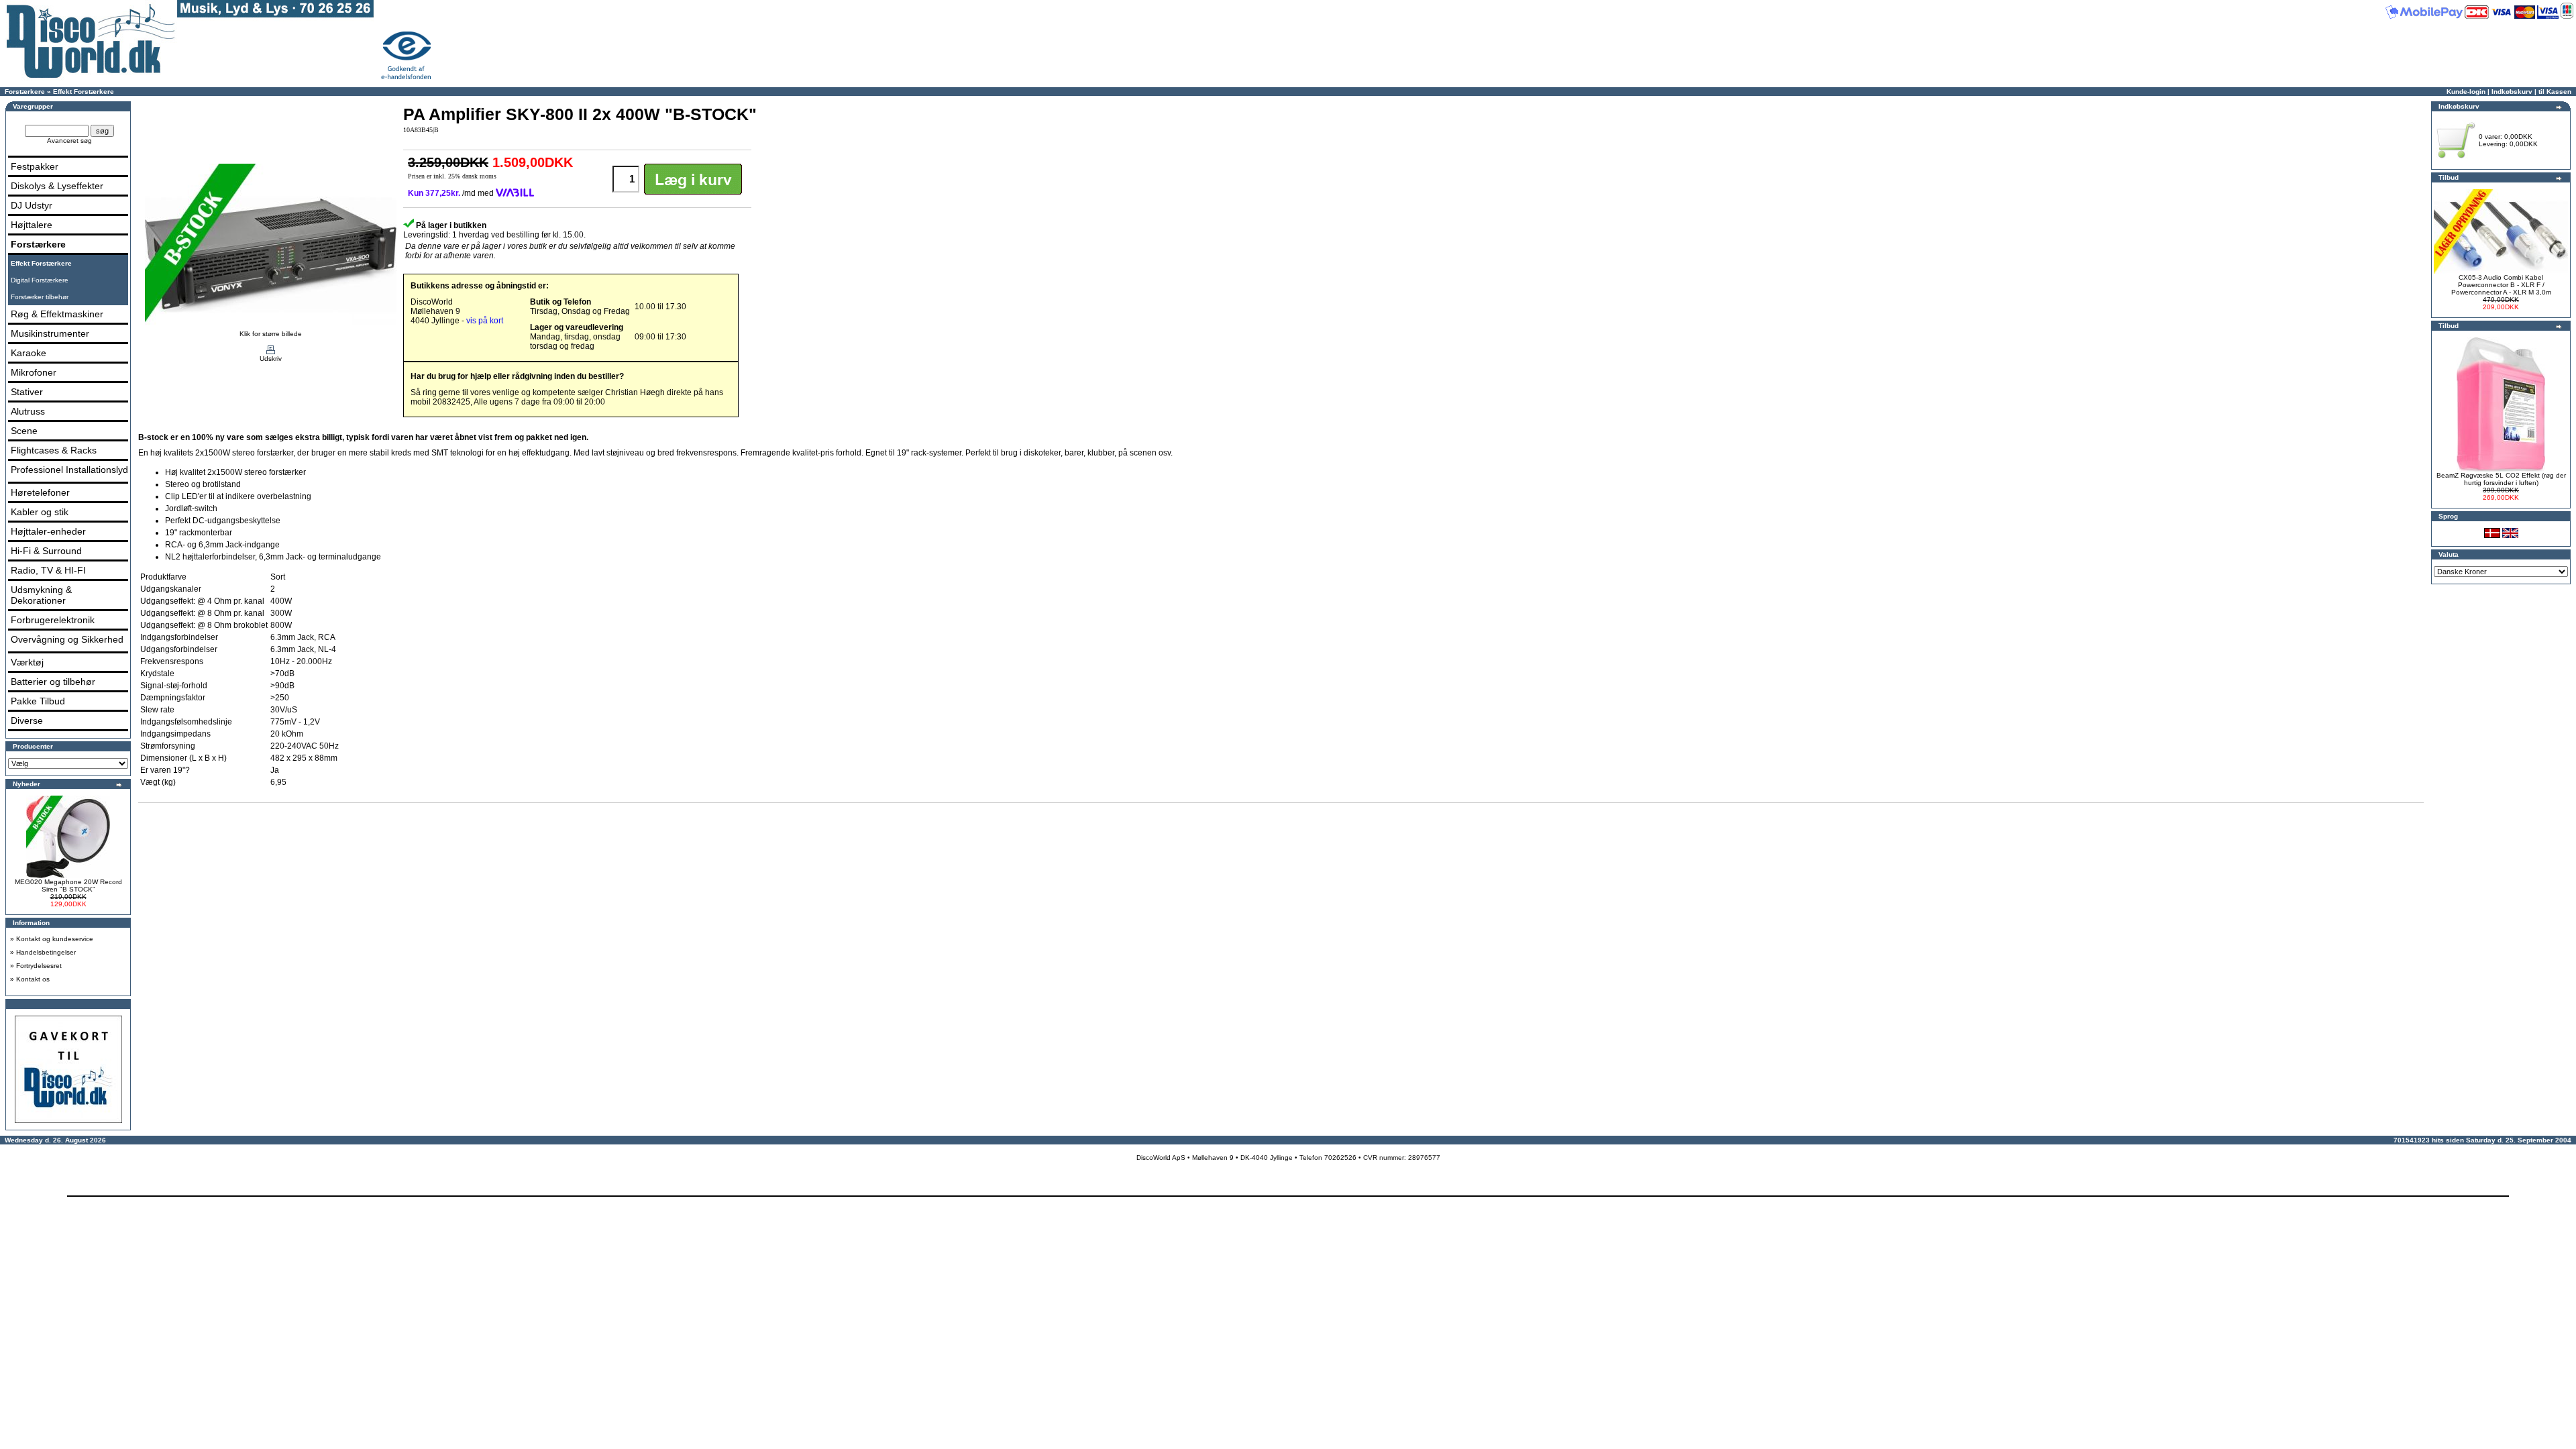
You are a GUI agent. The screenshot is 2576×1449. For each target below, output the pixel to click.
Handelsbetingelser (46, 952)
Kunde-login (2466, 92)
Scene (24, 431)
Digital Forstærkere (40, 280)
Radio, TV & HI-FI (48, 570)
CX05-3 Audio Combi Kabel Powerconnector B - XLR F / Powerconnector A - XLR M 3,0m (2501, 285)
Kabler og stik (40, 512)
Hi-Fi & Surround (46, 551)
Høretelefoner (40, 492)
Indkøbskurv (2512, 92)
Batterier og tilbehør (53, 682)
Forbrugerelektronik (53, 620)
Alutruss (28, 411)
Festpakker (35, 166)
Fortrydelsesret (39, 966)
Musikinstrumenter (50, 333)
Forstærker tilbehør (40, 297)
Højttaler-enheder (48, 531)
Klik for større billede (271, 334)
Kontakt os (33, 979)
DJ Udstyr (32, 205)
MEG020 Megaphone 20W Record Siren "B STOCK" (68, 885)
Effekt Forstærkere (84, 92)
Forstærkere (25, 92)
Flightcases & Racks (54, 450)
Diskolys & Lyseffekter (57, 186)
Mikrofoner (34, 372)
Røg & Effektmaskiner (57, 314)
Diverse (27, 720)
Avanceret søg (69, 141)
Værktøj (27, 662)
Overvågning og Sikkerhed (67, 639)
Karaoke (29, 353)
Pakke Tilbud (38, 701)
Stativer (27, 392)
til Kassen (2555, 92)
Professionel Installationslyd (69, 470)
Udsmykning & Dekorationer (41, 595)
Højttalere (32, 225)
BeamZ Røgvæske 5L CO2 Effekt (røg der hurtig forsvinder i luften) (2501, 479)
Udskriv (271, 359)
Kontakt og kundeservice (55, 939)
